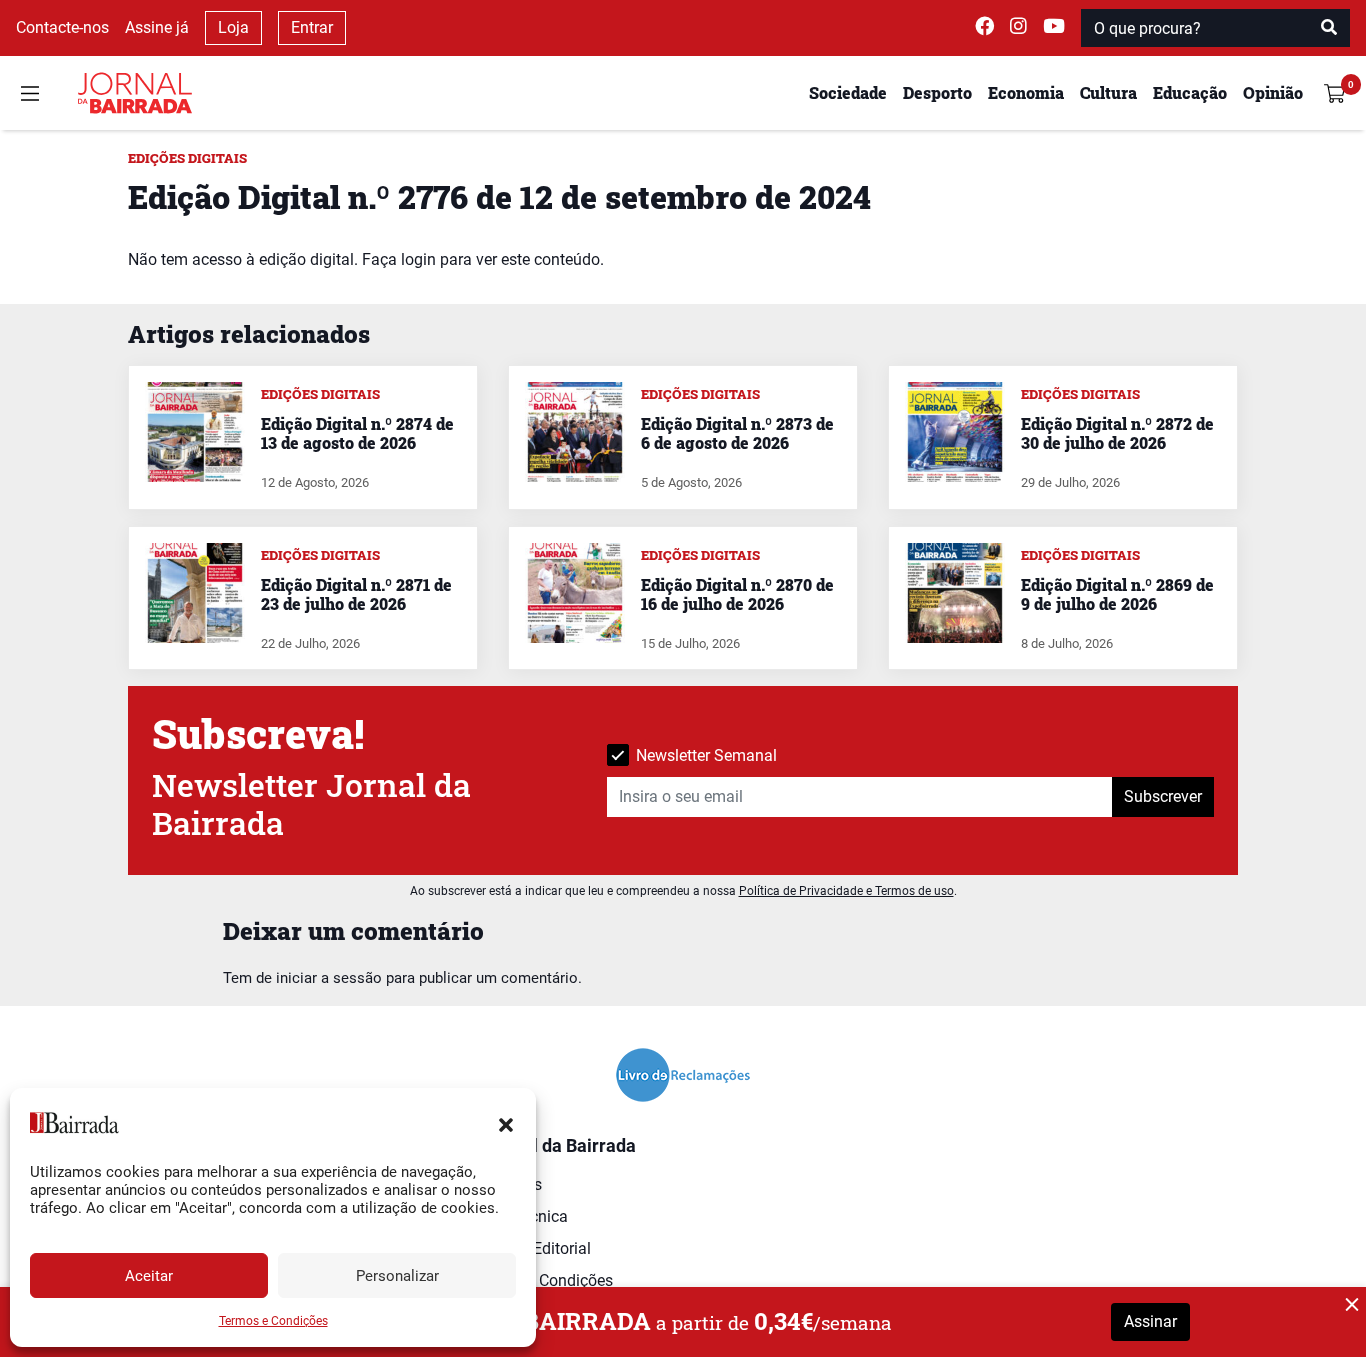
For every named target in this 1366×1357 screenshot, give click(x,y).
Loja (233, 27)
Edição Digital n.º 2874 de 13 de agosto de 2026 (357, 433)
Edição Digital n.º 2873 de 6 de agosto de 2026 (737, 433)
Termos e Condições (273, 1321)
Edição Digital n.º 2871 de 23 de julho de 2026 (356, 594)
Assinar (1150, 1321)
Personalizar (397, 1276)
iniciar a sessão (329, 978)
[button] (506, 1123)
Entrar (312, 27)
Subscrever (1163, 796)
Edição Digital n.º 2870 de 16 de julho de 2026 (737, 594)
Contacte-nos (62, 27)
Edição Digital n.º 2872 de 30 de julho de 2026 (1117, 433)
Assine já (157, 27)
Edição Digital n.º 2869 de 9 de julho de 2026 (1117, 594)
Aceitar (149, 1276)
